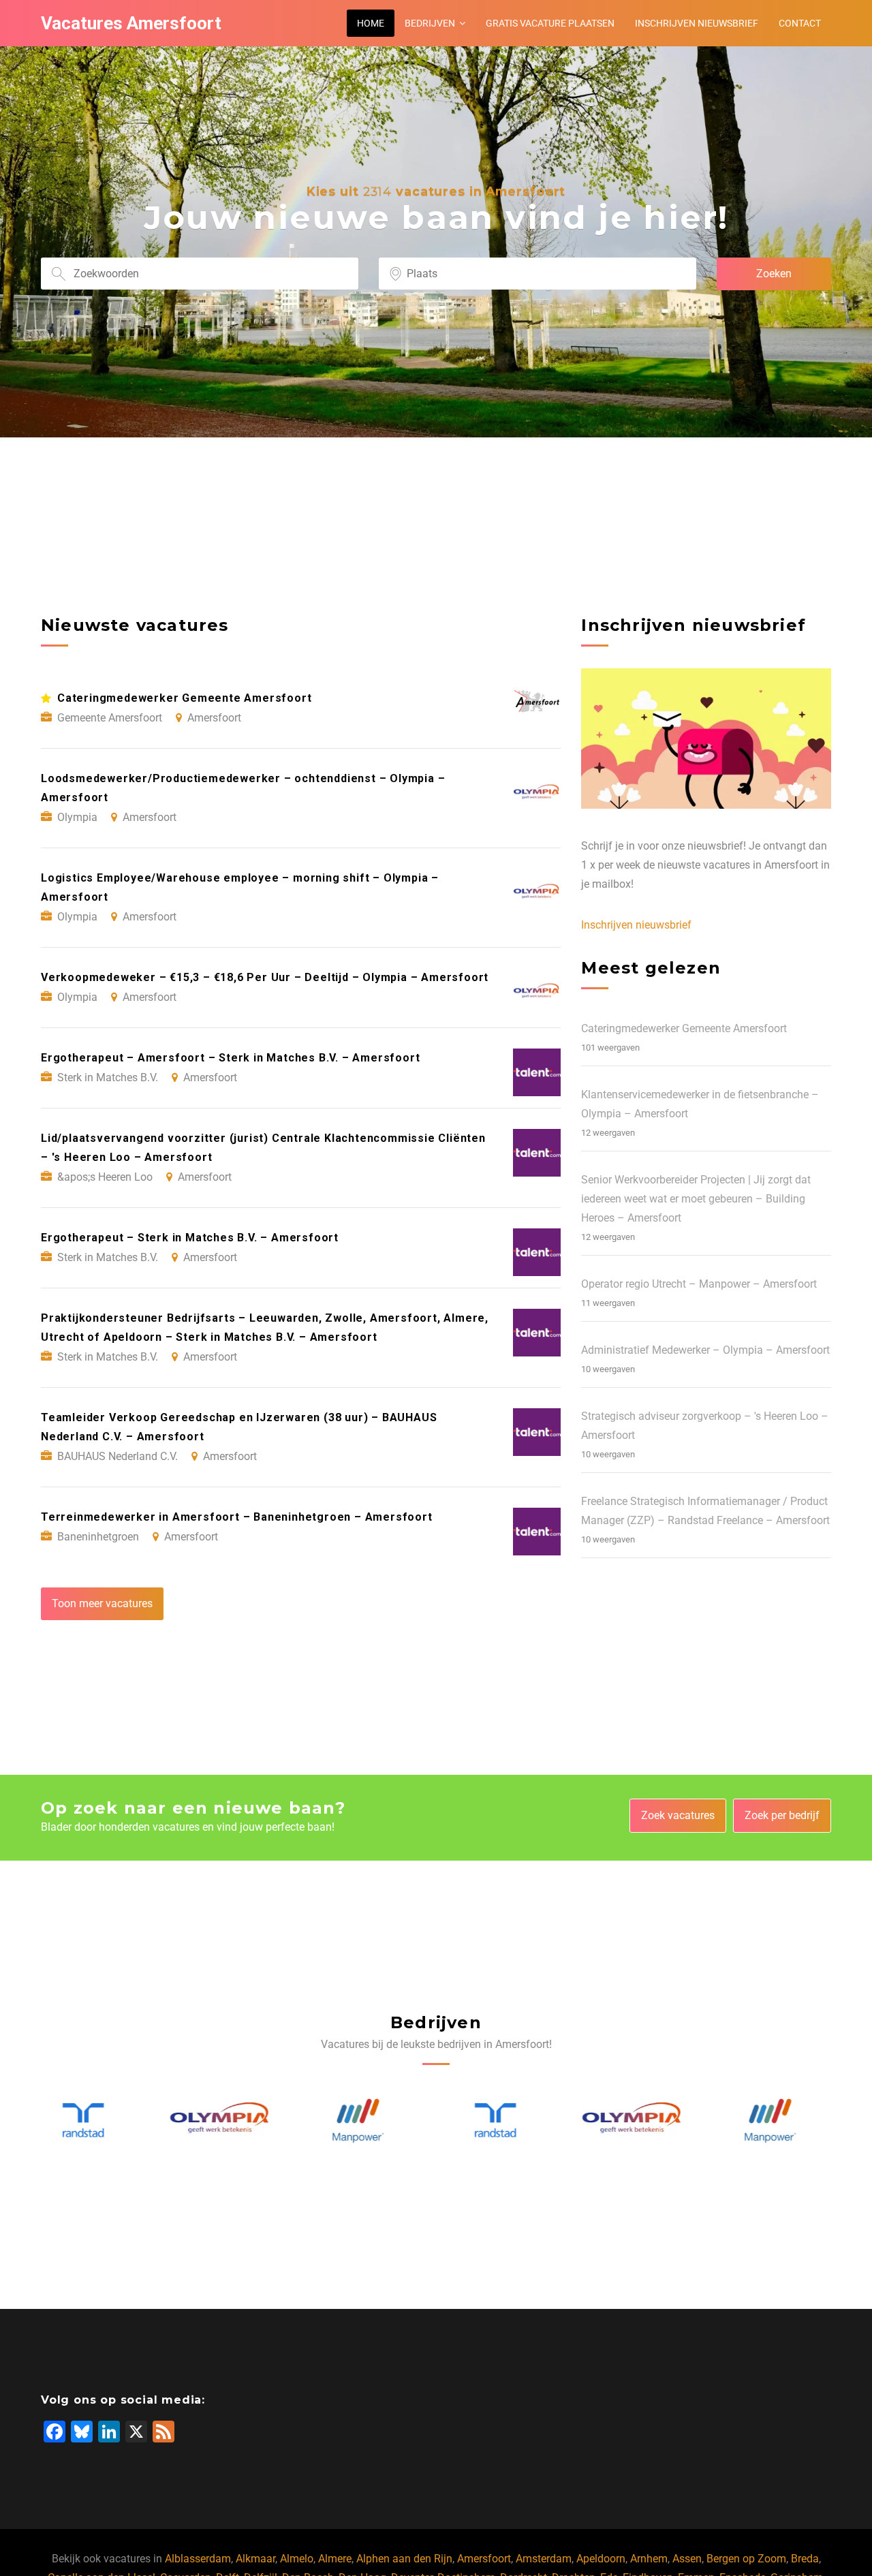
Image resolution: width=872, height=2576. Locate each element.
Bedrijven (430, 23)
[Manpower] (230, 2121)
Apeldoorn (601, 2559)
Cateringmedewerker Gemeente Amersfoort (684, 1028)
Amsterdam (544, 2559)
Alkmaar (255, 2559)
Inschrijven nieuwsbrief (697, 23)
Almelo (297, 2559)
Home (371, 23)
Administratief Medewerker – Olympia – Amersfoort (705, 1350)
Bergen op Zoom (746, 2559)
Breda (805, 2559)
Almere (335, 2559)
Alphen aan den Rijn (404, 2559)
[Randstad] (368, 2121)
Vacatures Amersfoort (131, 23)
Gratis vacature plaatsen (550, 23)
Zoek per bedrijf (782, 1815)
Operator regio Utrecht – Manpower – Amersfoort (699, 1284)
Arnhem (649, 2559)
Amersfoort (484, 2559)
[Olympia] (93, 2121)
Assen (687, 2559)
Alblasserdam (198, 2559)
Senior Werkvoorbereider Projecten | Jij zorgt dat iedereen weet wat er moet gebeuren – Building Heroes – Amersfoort (696, 1199)
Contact (800, 23)
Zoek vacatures (678, 1815)
